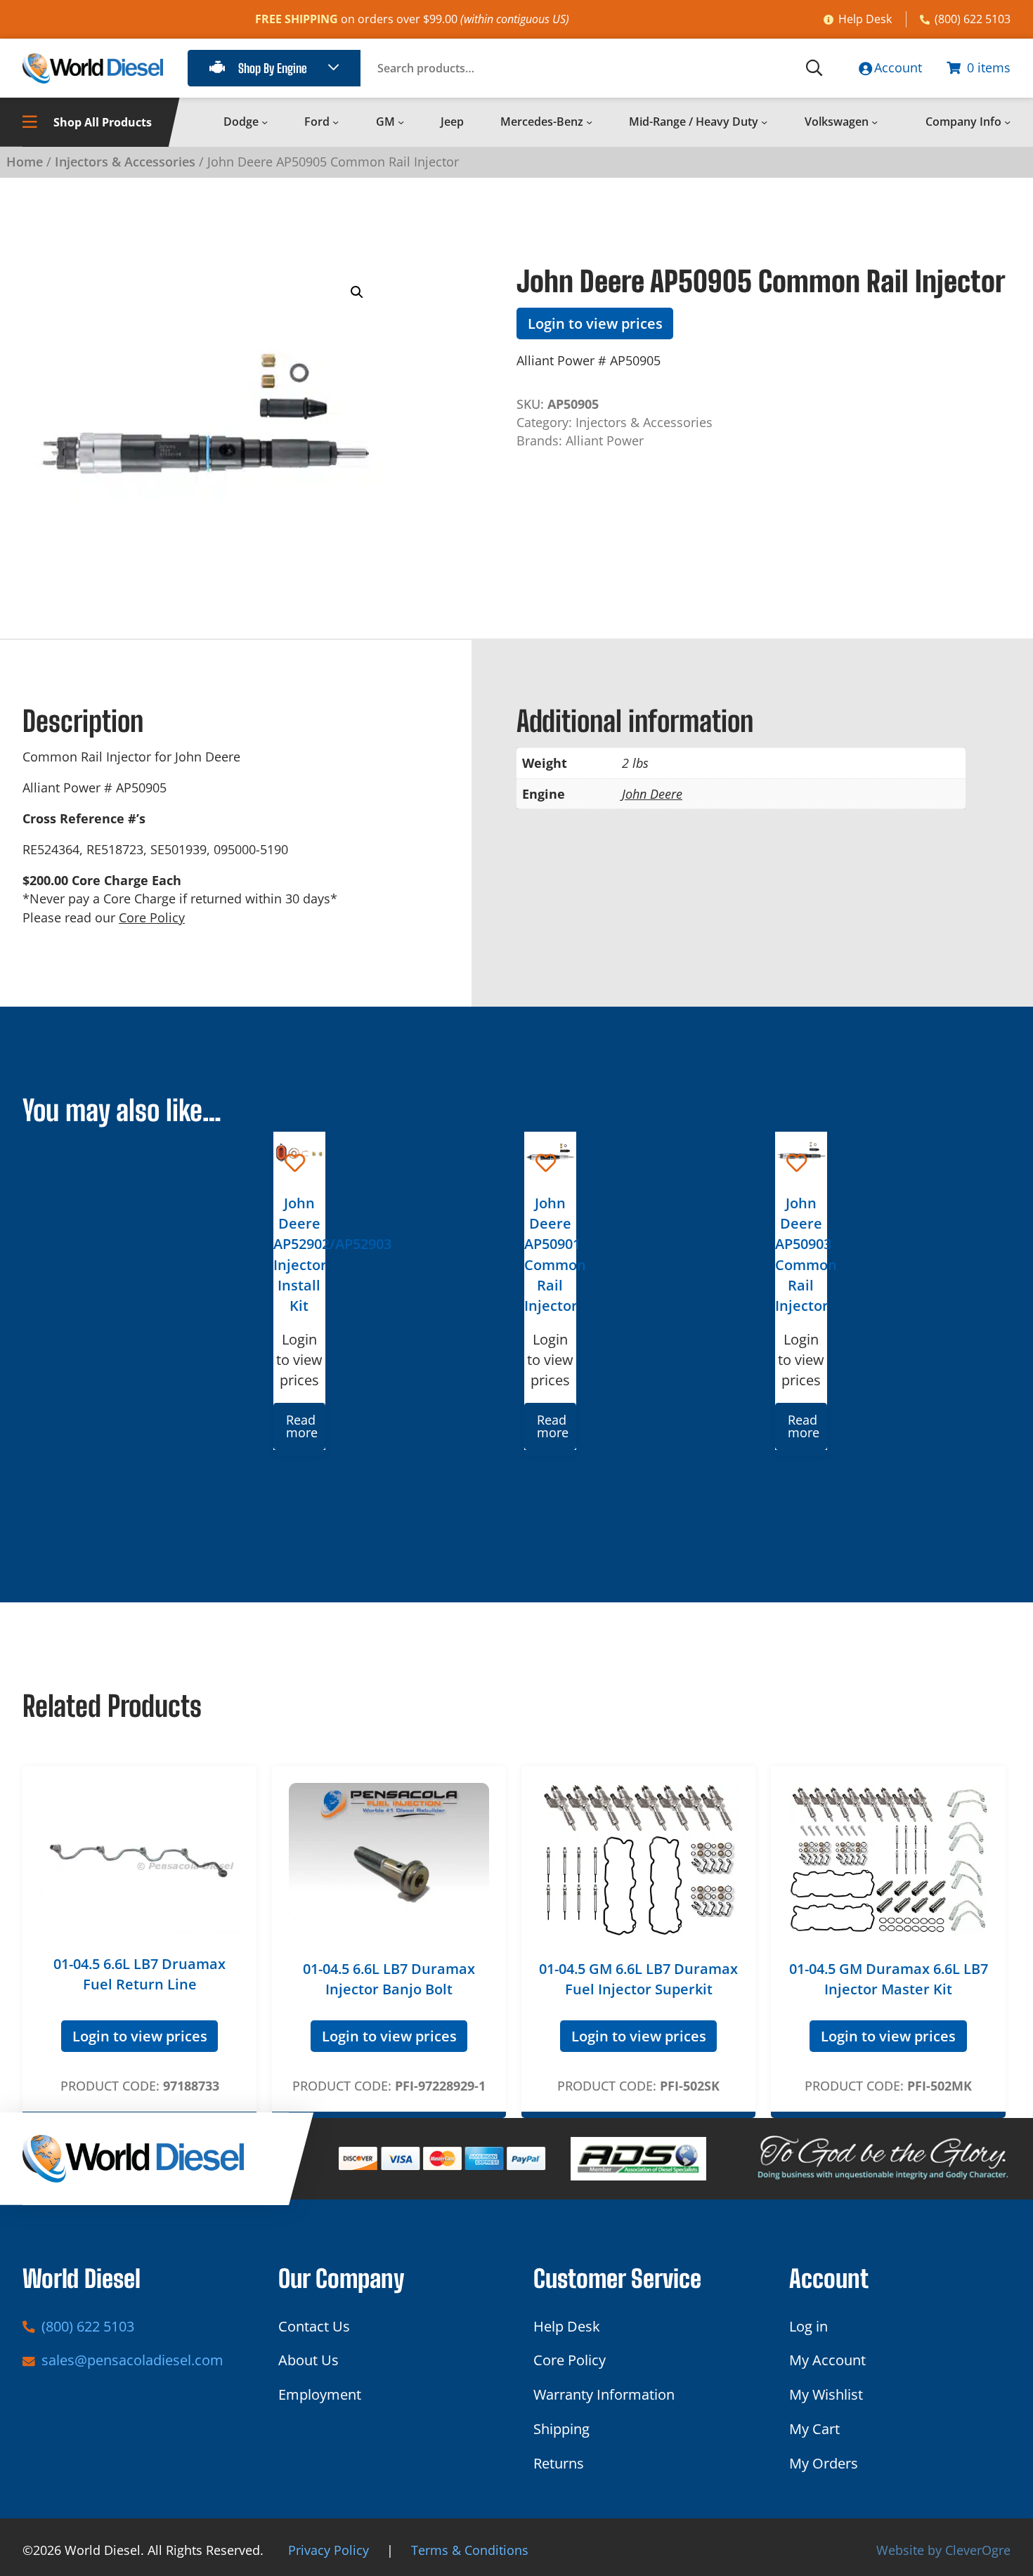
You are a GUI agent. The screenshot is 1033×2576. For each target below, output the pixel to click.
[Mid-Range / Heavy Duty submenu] (764, 122)
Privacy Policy (329, 2550)
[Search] (814, 68)
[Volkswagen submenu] (875, 122)
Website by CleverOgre (943, 2550)
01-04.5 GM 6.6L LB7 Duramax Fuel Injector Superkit (638, 1979)
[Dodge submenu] (265, 122)
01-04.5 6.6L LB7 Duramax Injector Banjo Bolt (389, 1979)
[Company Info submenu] (1007, 122)
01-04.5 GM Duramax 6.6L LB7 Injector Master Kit (889, 1979)
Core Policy (152, 917)
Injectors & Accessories (125, 162)
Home (25, 162)
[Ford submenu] (336, 122)
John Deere (652, 794)
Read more (302, 1426)
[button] (357, 292)
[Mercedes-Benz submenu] (589, 122)
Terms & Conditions (470, 2550)
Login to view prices (595, 323)
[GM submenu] (401, 122)
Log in (808, 2326)
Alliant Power (605, 440)
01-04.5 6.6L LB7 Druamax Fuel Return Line (139, 1974)
